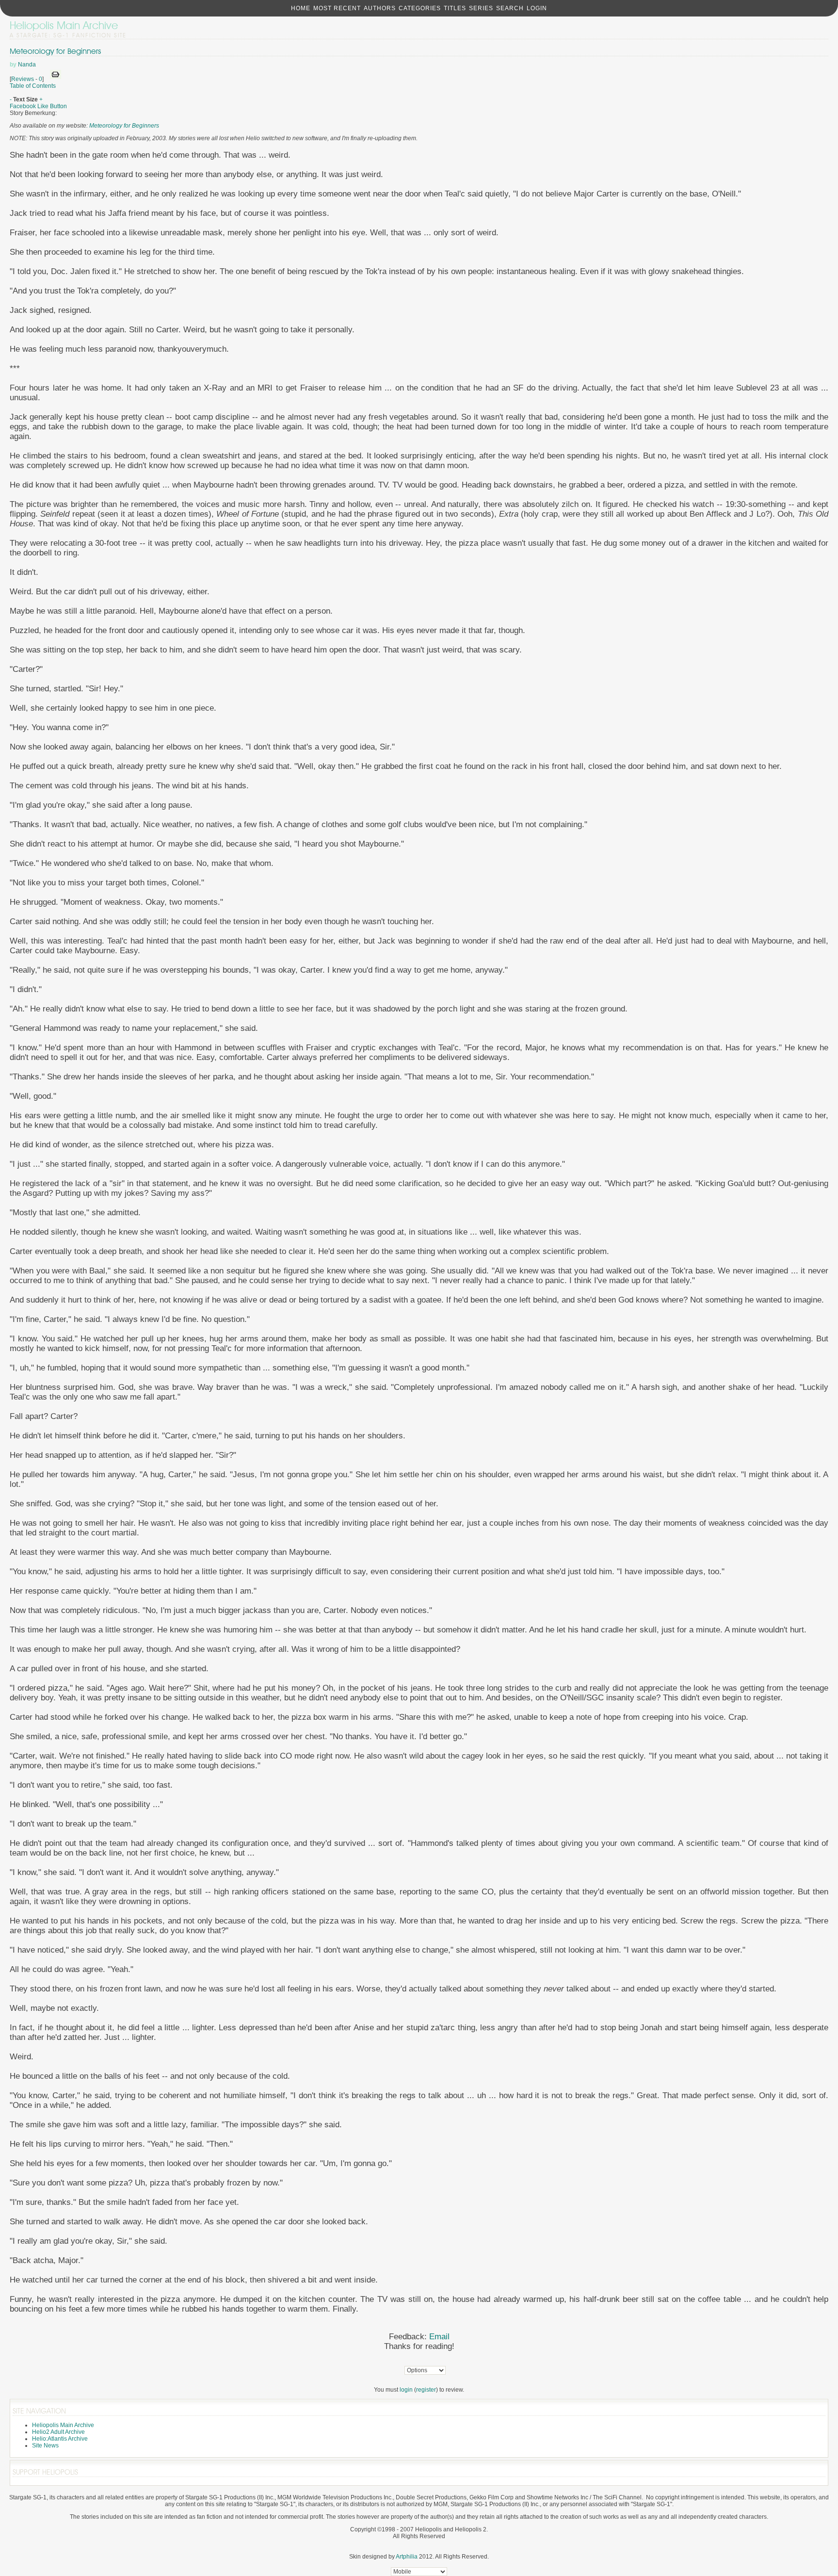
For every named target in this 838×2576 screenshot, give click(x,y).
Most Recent (337, 8)
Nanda (27, 65)
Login (537, 8)
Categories (420, 8)
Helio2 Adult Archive (58, 2432)
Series (481, 8)
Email (439, 2337)
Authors (380, 8)
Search (510, 8)
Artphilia (407, 2557)
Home (301, 8)
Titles (455, 8)
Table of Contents (33, 86)
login (406, 2390)
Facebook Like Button (38, 106)
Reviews (23, 79)
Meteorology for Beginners (55, 51)
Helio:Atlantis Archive (60, 2439)
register (426, 2390)
